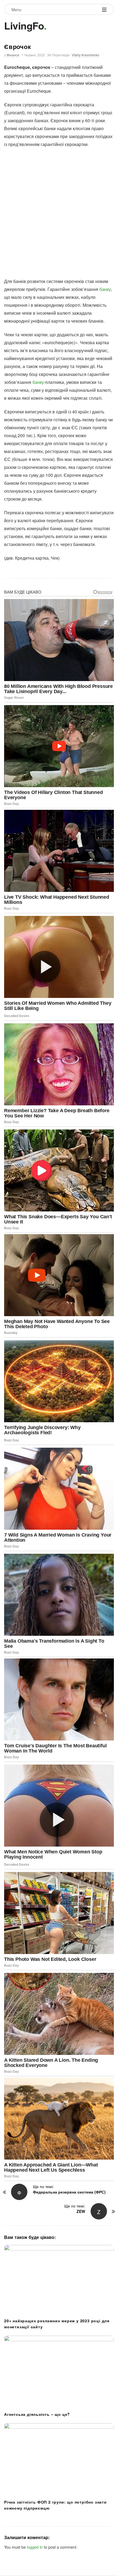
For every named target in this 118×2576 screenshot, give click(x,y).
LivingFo (24, 25)
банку (105, 289)
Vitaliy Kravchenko (85, 55)
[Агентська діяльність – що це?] (59, 2372)
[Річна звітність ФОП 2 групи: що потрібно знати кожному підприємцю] (59, 2460)
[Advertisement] (59, 213)
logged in (35, 2547)
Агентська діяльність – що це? (37, 2414)
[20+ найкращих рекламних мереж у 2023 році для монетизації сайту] (59, 2280)
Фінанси (13, 55)
